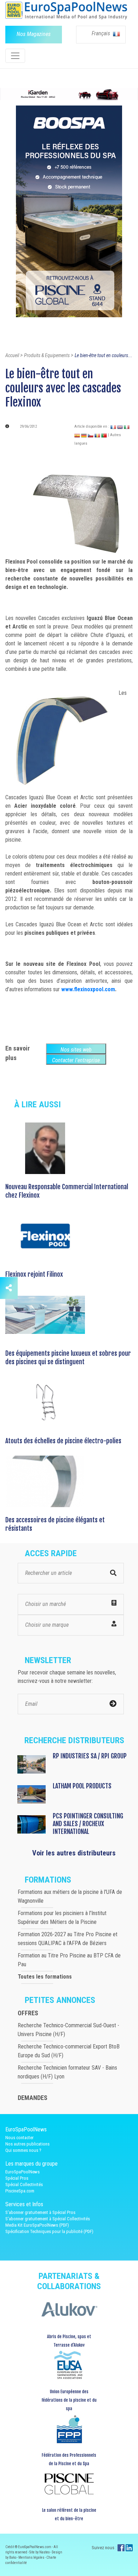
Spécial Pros (17, 2178)
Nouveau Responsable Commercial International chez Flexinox (67, 1191)
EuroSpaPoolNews (22, 2172)
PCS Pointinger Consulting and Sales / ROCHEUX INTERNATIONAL (88, 1824)
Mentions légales (32, 2557)
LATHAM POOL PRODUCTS (82, 1786)
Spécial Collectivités (24, 2184)
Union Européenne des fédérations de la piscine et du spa (69, 2400)
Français (102, 33)
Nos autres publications (27, 2144)
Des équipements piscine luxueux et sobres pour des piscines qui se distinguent (68, 1358)
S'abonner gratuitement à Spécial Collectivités (48, 2219)
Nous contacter (19, 2138)
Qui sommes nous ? (23, 2150)
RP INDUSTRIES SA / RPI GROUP (90, 1756)
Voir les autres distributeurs (74, 1853)
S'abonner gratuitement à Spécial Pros (40, 2212)
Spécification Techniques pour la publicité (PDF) (49, 2231)
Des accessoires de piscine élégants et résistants (55, 1524)
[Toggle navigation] (15, 56)
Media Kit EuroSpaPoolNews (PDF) (37, 2225)
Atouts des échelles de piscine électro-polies (63, 1441)
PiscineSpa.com (20, 2191)
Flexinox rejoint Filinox (34, 1274)
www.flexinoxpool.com (88, 989)
